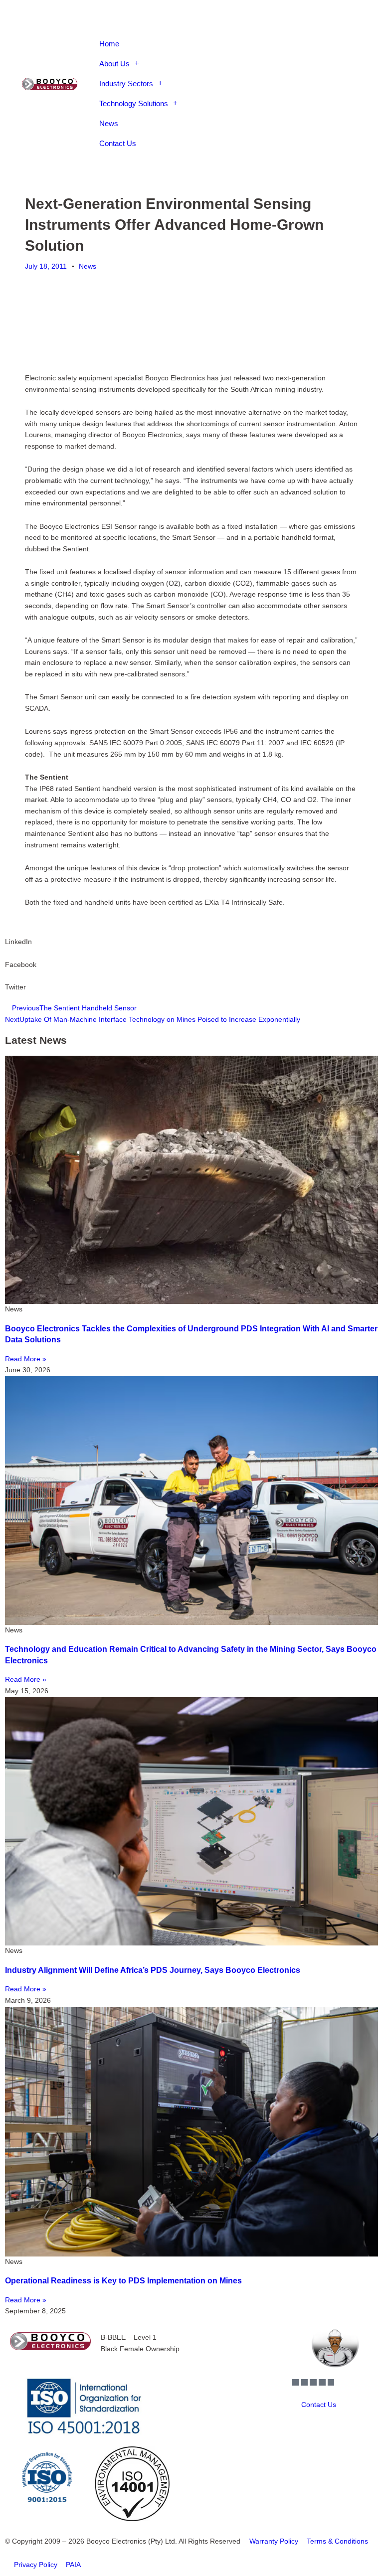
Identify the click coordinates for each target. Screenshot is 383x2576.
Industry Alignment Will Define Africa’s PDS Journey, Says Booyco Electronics (153, 1970)
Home (109, 44)
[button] (218, 24)
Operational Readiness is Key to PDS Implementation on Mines (123, 2281)
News (109, 123)
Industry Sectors (126, 83)
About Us (114, 64)
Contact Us (118, 143)
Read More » (26, 1359)
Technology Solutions (134, 103)
